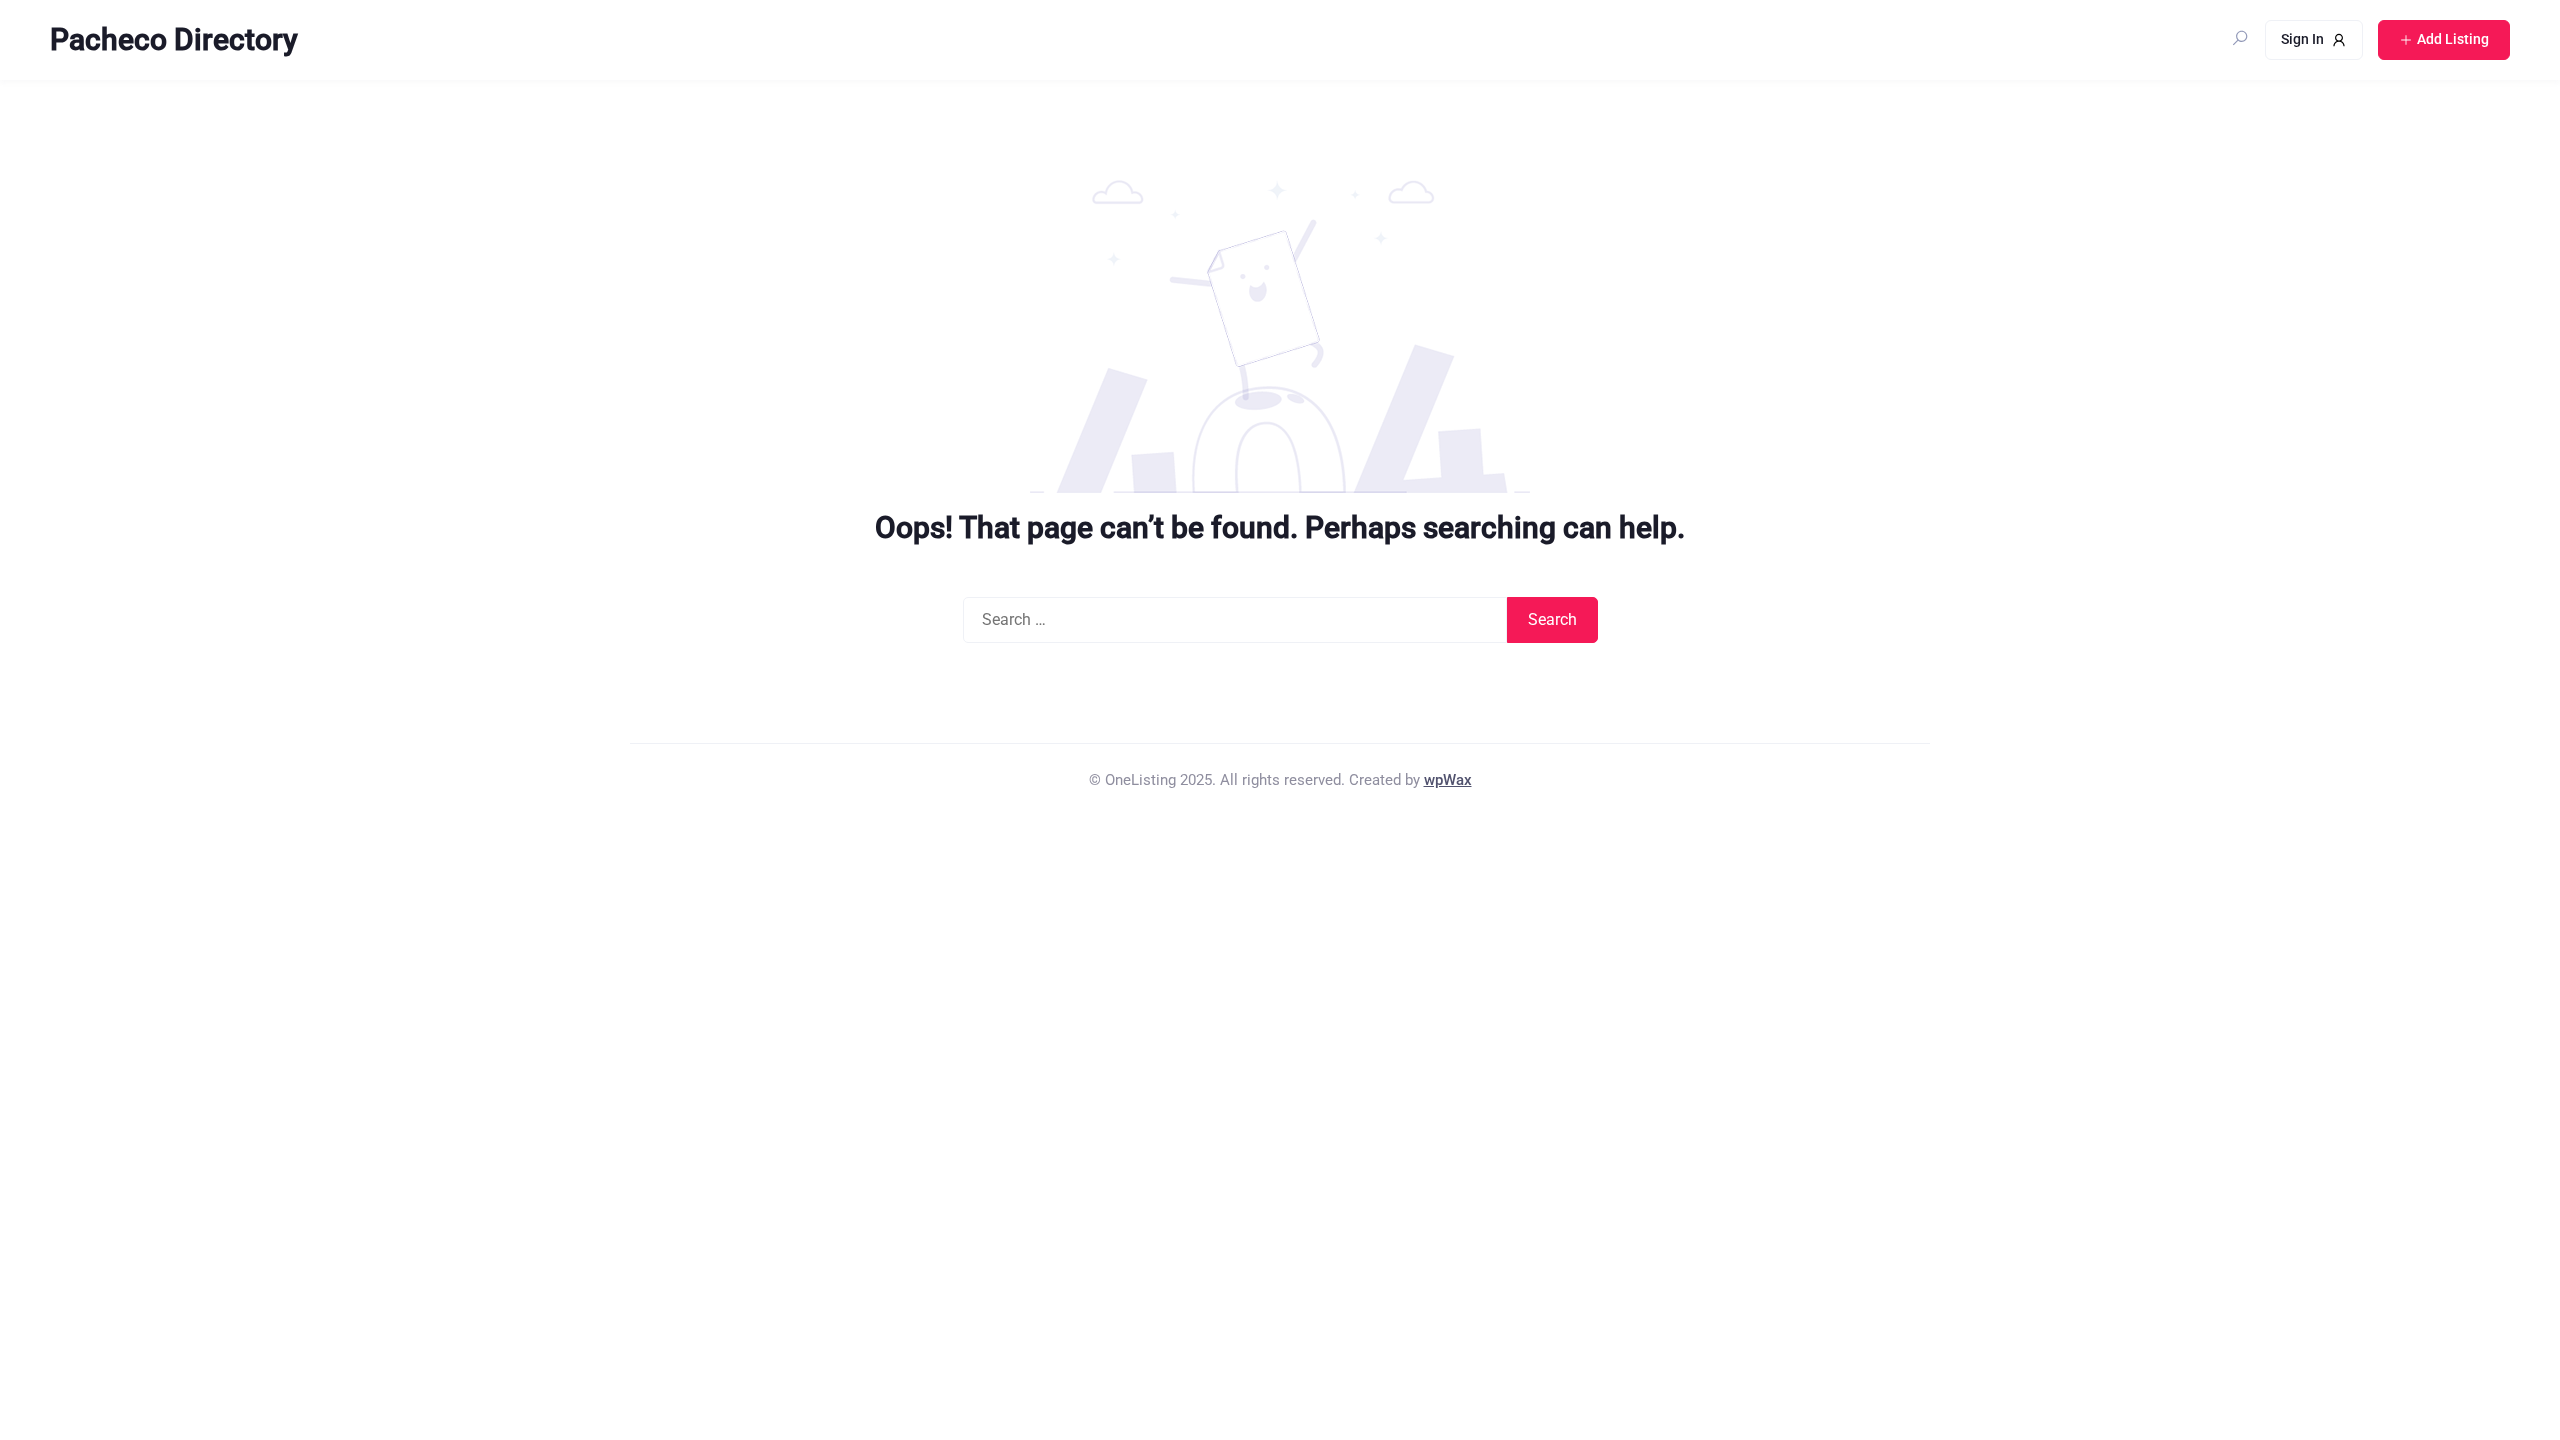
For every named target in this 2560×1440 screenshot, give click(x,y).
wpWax (1448, 780)
